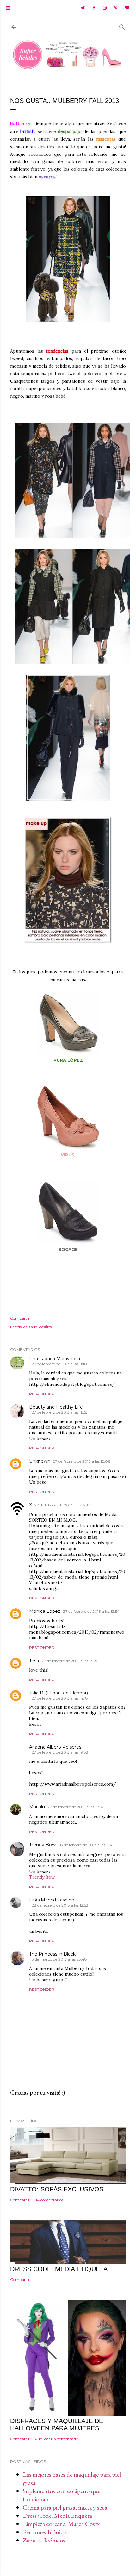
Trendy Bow (42, 1845)
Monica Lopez (45, 1611)
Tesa (34, 1661)
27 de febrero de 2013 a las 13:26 (70, 1661)
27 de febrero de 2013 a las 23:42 (76, 1807)
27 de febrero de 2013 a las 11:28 (60, 1412)
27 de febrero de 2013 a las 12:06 (81, 1461)
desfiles (45, 1327)
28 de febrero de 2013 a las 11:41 (86, 1845)
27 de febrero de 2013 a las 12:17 (62, 1505)
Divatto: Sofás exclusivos (57, 2189)
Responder (42, 1394)
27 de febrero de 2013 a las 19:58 (60, 1752)
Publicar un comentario (56, 2439)
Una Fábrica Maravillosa (55, 1359)
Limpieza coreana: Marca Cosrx (61, 2524)
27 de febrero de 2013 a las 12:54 (91, 1611)
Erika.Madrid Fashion (52, 1900)
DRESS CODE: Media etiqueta (59, 2269)
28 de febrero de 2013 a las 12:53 (60, 1905)
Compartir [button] (20, 1318)
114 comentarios (49, 2200)
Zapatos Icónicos (44, 2540)
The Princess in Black (52, 1954)
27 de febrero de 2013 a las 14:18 (60, 1698)
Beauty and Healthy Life (56, 1407)
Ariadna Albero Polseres (55, 1747)
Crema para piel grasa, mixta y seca (65, 2507)
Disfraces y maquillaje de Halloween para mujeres (57, 2425)
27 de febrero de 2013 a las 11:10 (59, 1364)
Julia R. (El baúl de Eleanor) (59, 1693)
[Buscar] (122, 26)
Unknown (40, 1461)
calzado (30, 1327)
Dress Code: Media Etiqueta (57, 2516)
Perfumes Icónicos (46, 2532)
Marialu (37, 1807)
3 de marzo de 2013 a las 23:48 (59, 1959)
